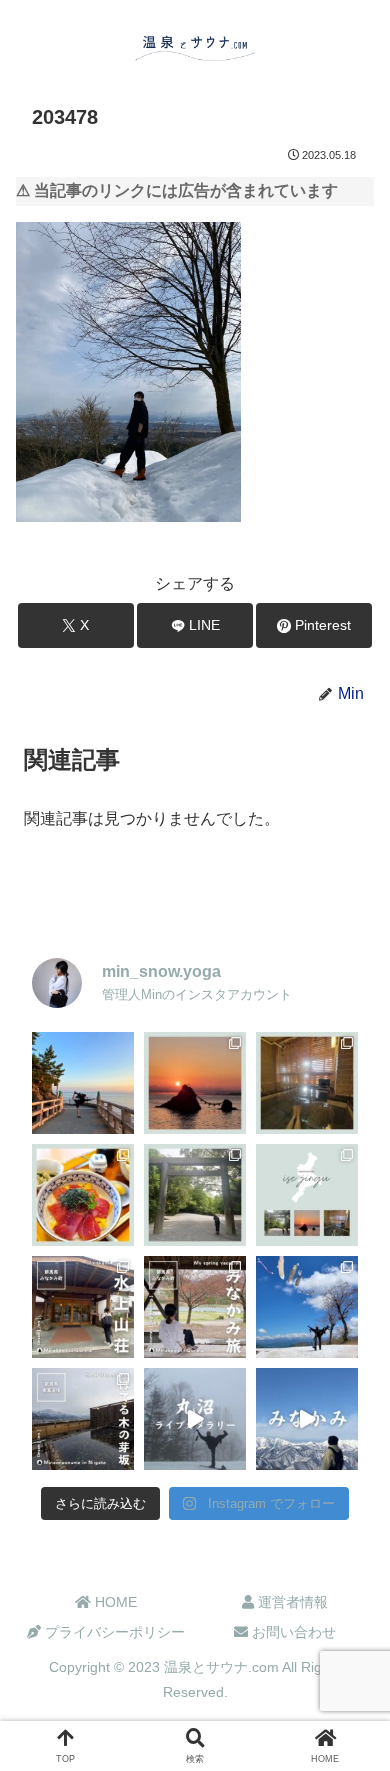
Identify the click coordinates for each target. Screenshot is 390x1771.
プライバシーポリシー (113, 1632)
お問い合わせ (292, 1632)
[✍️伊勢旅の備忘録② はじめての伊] (195, 1195)
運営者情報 (291, 1602)
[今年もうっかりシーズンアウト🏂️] (307, 1307)
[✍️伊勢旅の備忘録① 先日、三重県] (307, 1195)
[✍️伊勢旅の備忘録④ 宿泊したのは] (307, 1083)
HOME (114, 1602)
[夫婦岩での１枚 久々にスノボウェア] (83, 1083)
